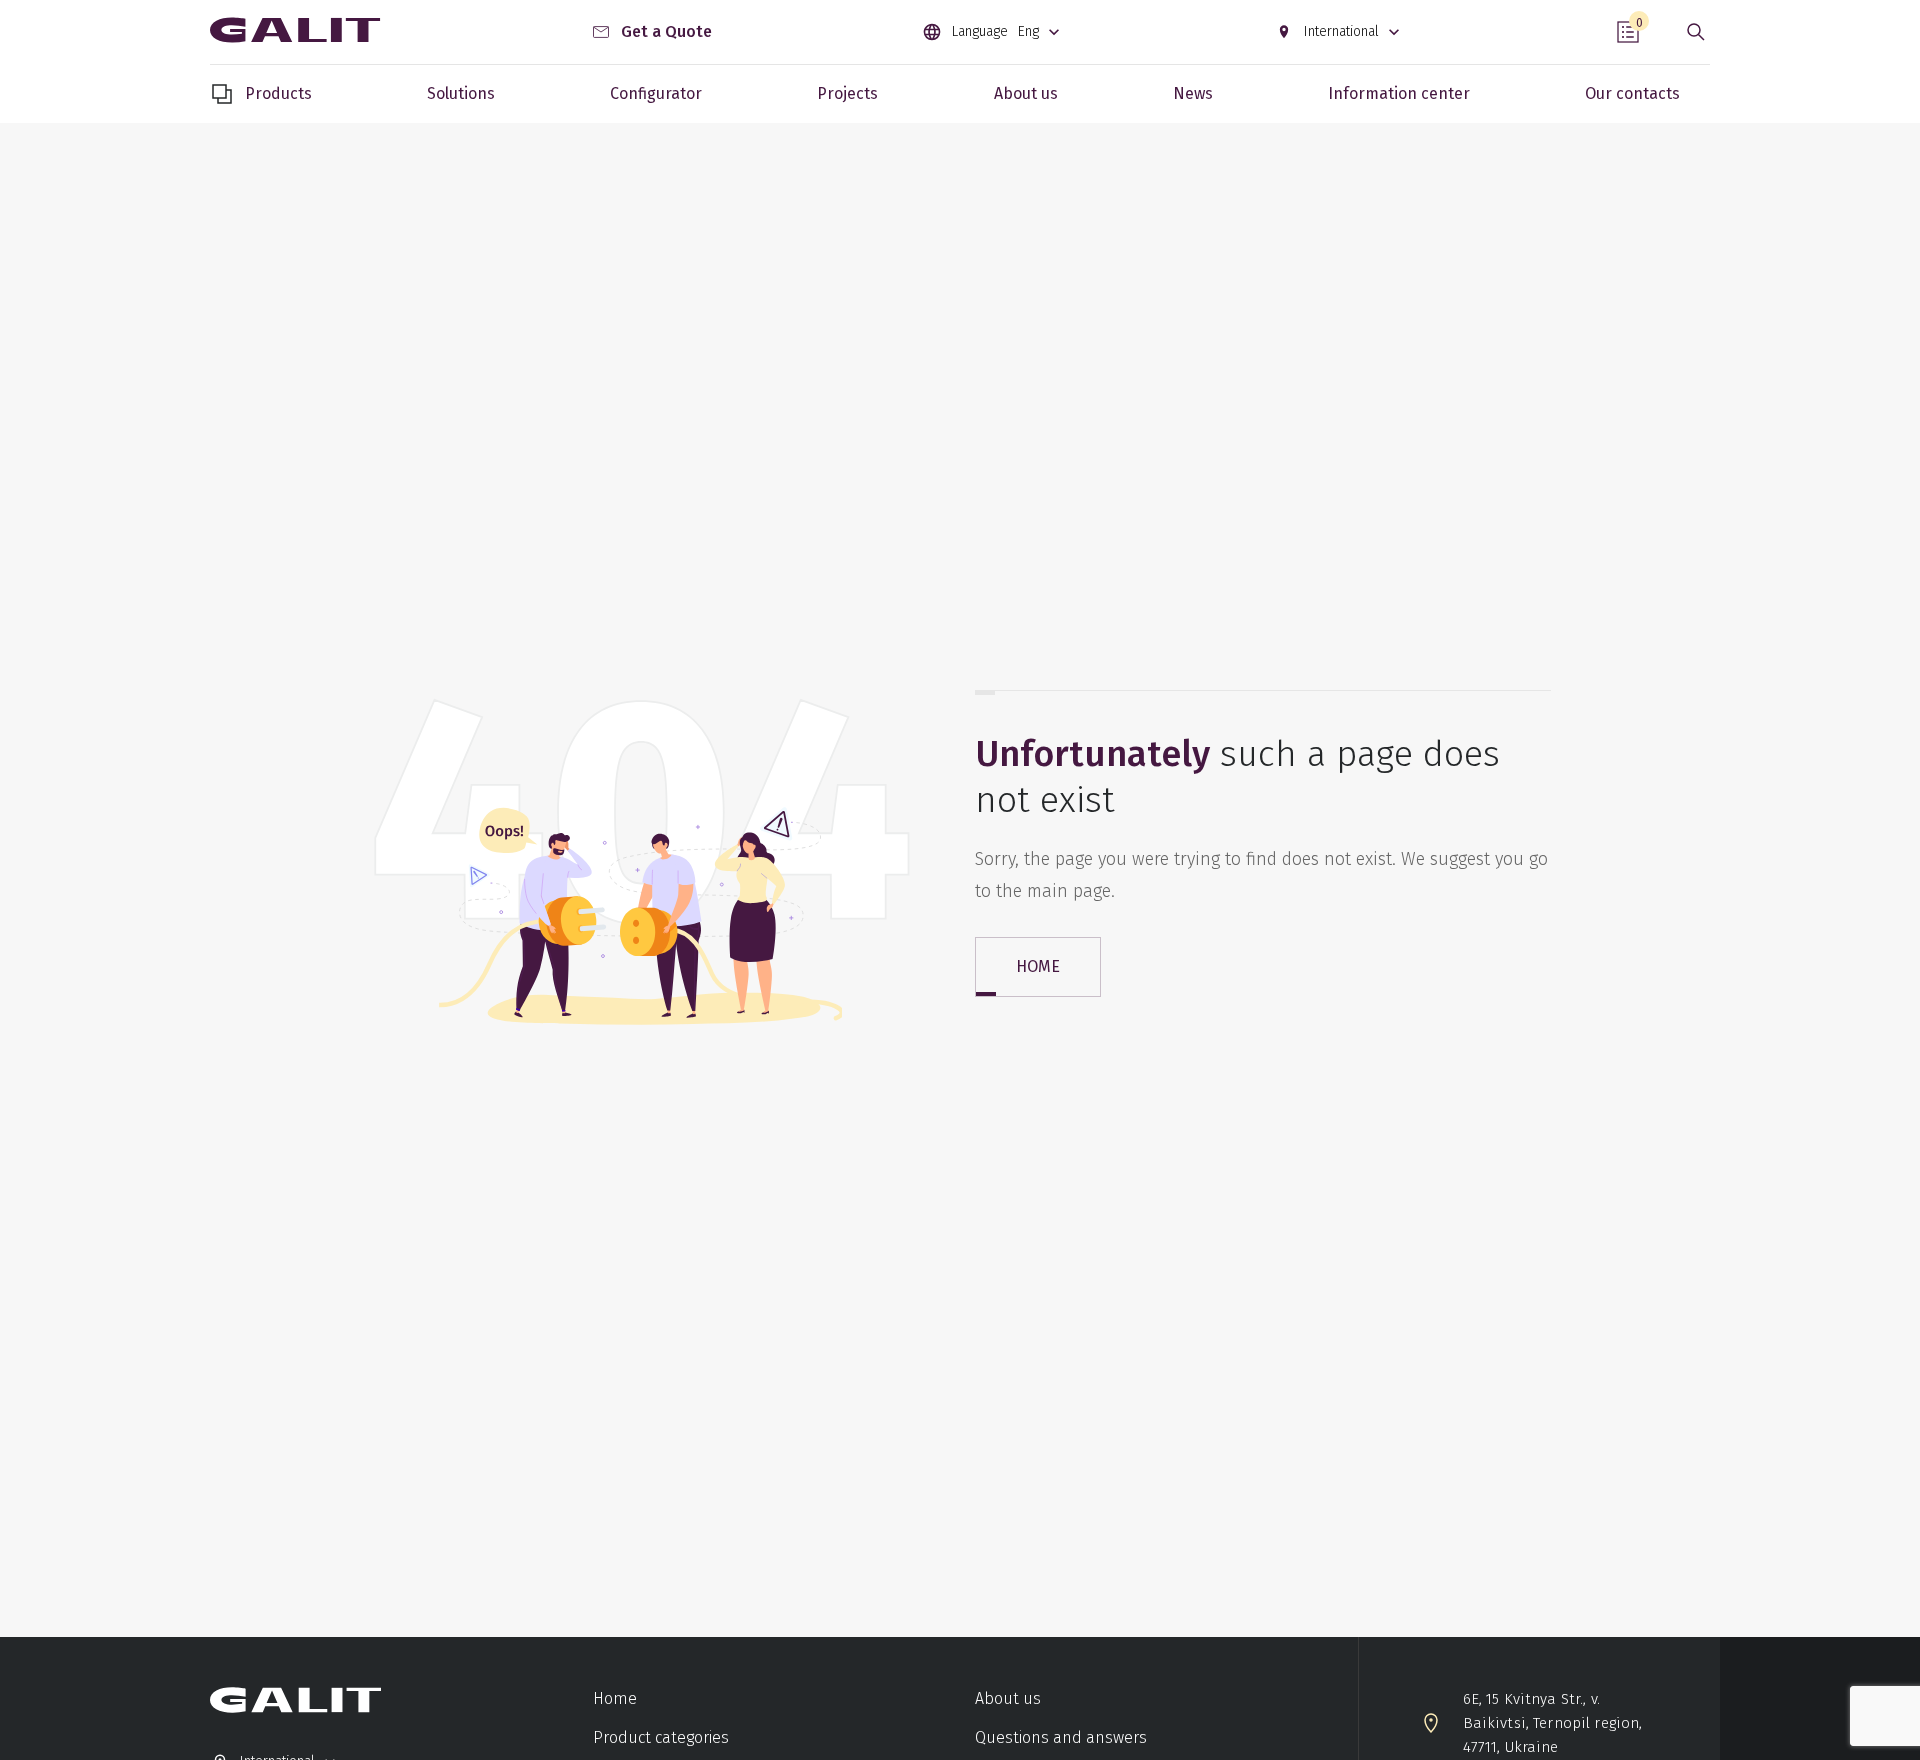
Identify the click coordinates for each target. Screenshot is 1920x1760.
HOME (1038, 966)
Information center (1399, 93)
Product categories (661, 1737)
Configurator (656, 93)
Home (615, 1698)
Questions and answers (1061, 1737)
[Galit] (295, 32)
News (1193, 93)
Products (278, 93)
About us (1026, 93)
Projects (847, 93)
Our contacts (1632, 93)
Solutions (461, 93)
